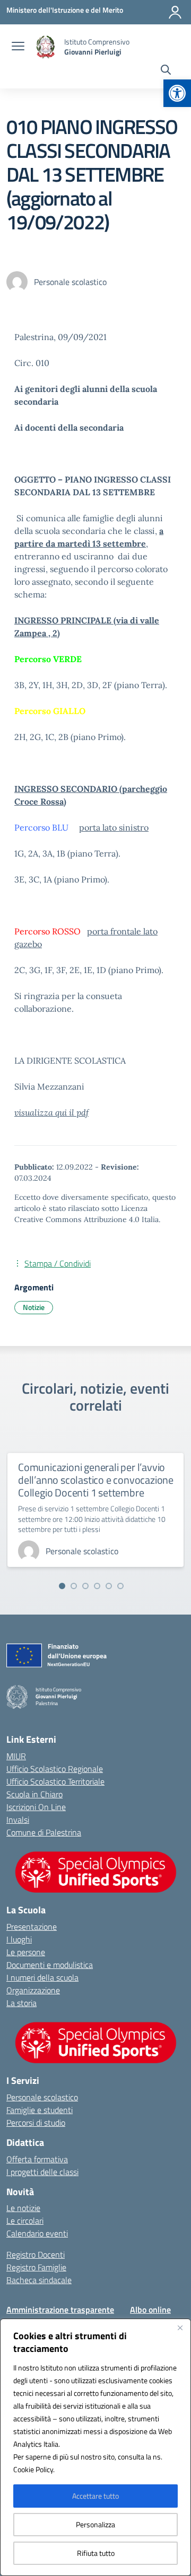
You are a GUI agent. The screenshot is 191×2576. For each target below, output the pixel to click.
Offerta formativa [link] (37, 2159)
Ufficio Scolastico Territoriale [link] (55, 1781)
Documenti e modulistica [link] (50, 1965)
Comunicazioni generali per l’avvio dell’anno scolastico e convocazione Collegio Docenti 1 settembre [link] (96, 1480)
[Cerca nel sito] (166, 71)
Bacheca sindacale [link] (39, 2280)
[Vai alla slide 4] (97, 1586)
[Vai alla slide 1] (62, 1586)
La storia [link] (21, 2003)
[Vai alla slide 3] (85, 1586)
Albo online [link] (150, 2310)
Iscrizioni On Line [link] (36, 1807)
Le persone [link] (26, 1952)
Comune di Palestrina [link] (44, 1832)
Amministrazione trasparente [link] (60, 2310)
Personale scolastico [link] (42, 2097)
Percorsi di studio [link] (36, 2123)
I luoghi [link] (19, 1939)
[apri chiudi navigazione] (18, 47)
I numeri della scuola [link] (42, 1977)
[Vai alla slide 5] (109, 1586)
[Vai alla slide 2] (74, 1586)
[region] (95, 2447)
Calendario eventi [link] (37, 2233)
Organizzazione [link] (33, 1990)
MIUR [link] (16, 1756)
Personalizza (95, 2524)
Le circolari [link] (25, 2221)
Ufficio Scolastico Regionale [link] (55, 1769)
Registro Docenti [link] (36, 2254)
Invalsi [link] (18, 1820)
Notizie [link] (34, 1307)
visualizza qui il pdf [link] (51, 1112)
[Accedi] (175, 12)
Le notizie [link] (23, 2208)
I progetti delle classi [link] (42, 2172)
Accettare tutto (95, 2496)
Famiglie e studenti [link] (40, 2110)
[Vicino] (180, 2328)
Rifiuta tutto (96, 2553)
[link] (177, 93)
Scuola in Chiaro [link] (34, 1794)
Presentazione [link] (32, 1927)
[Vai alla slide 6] (120, 1586)
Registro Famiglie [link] (36, 2267)
